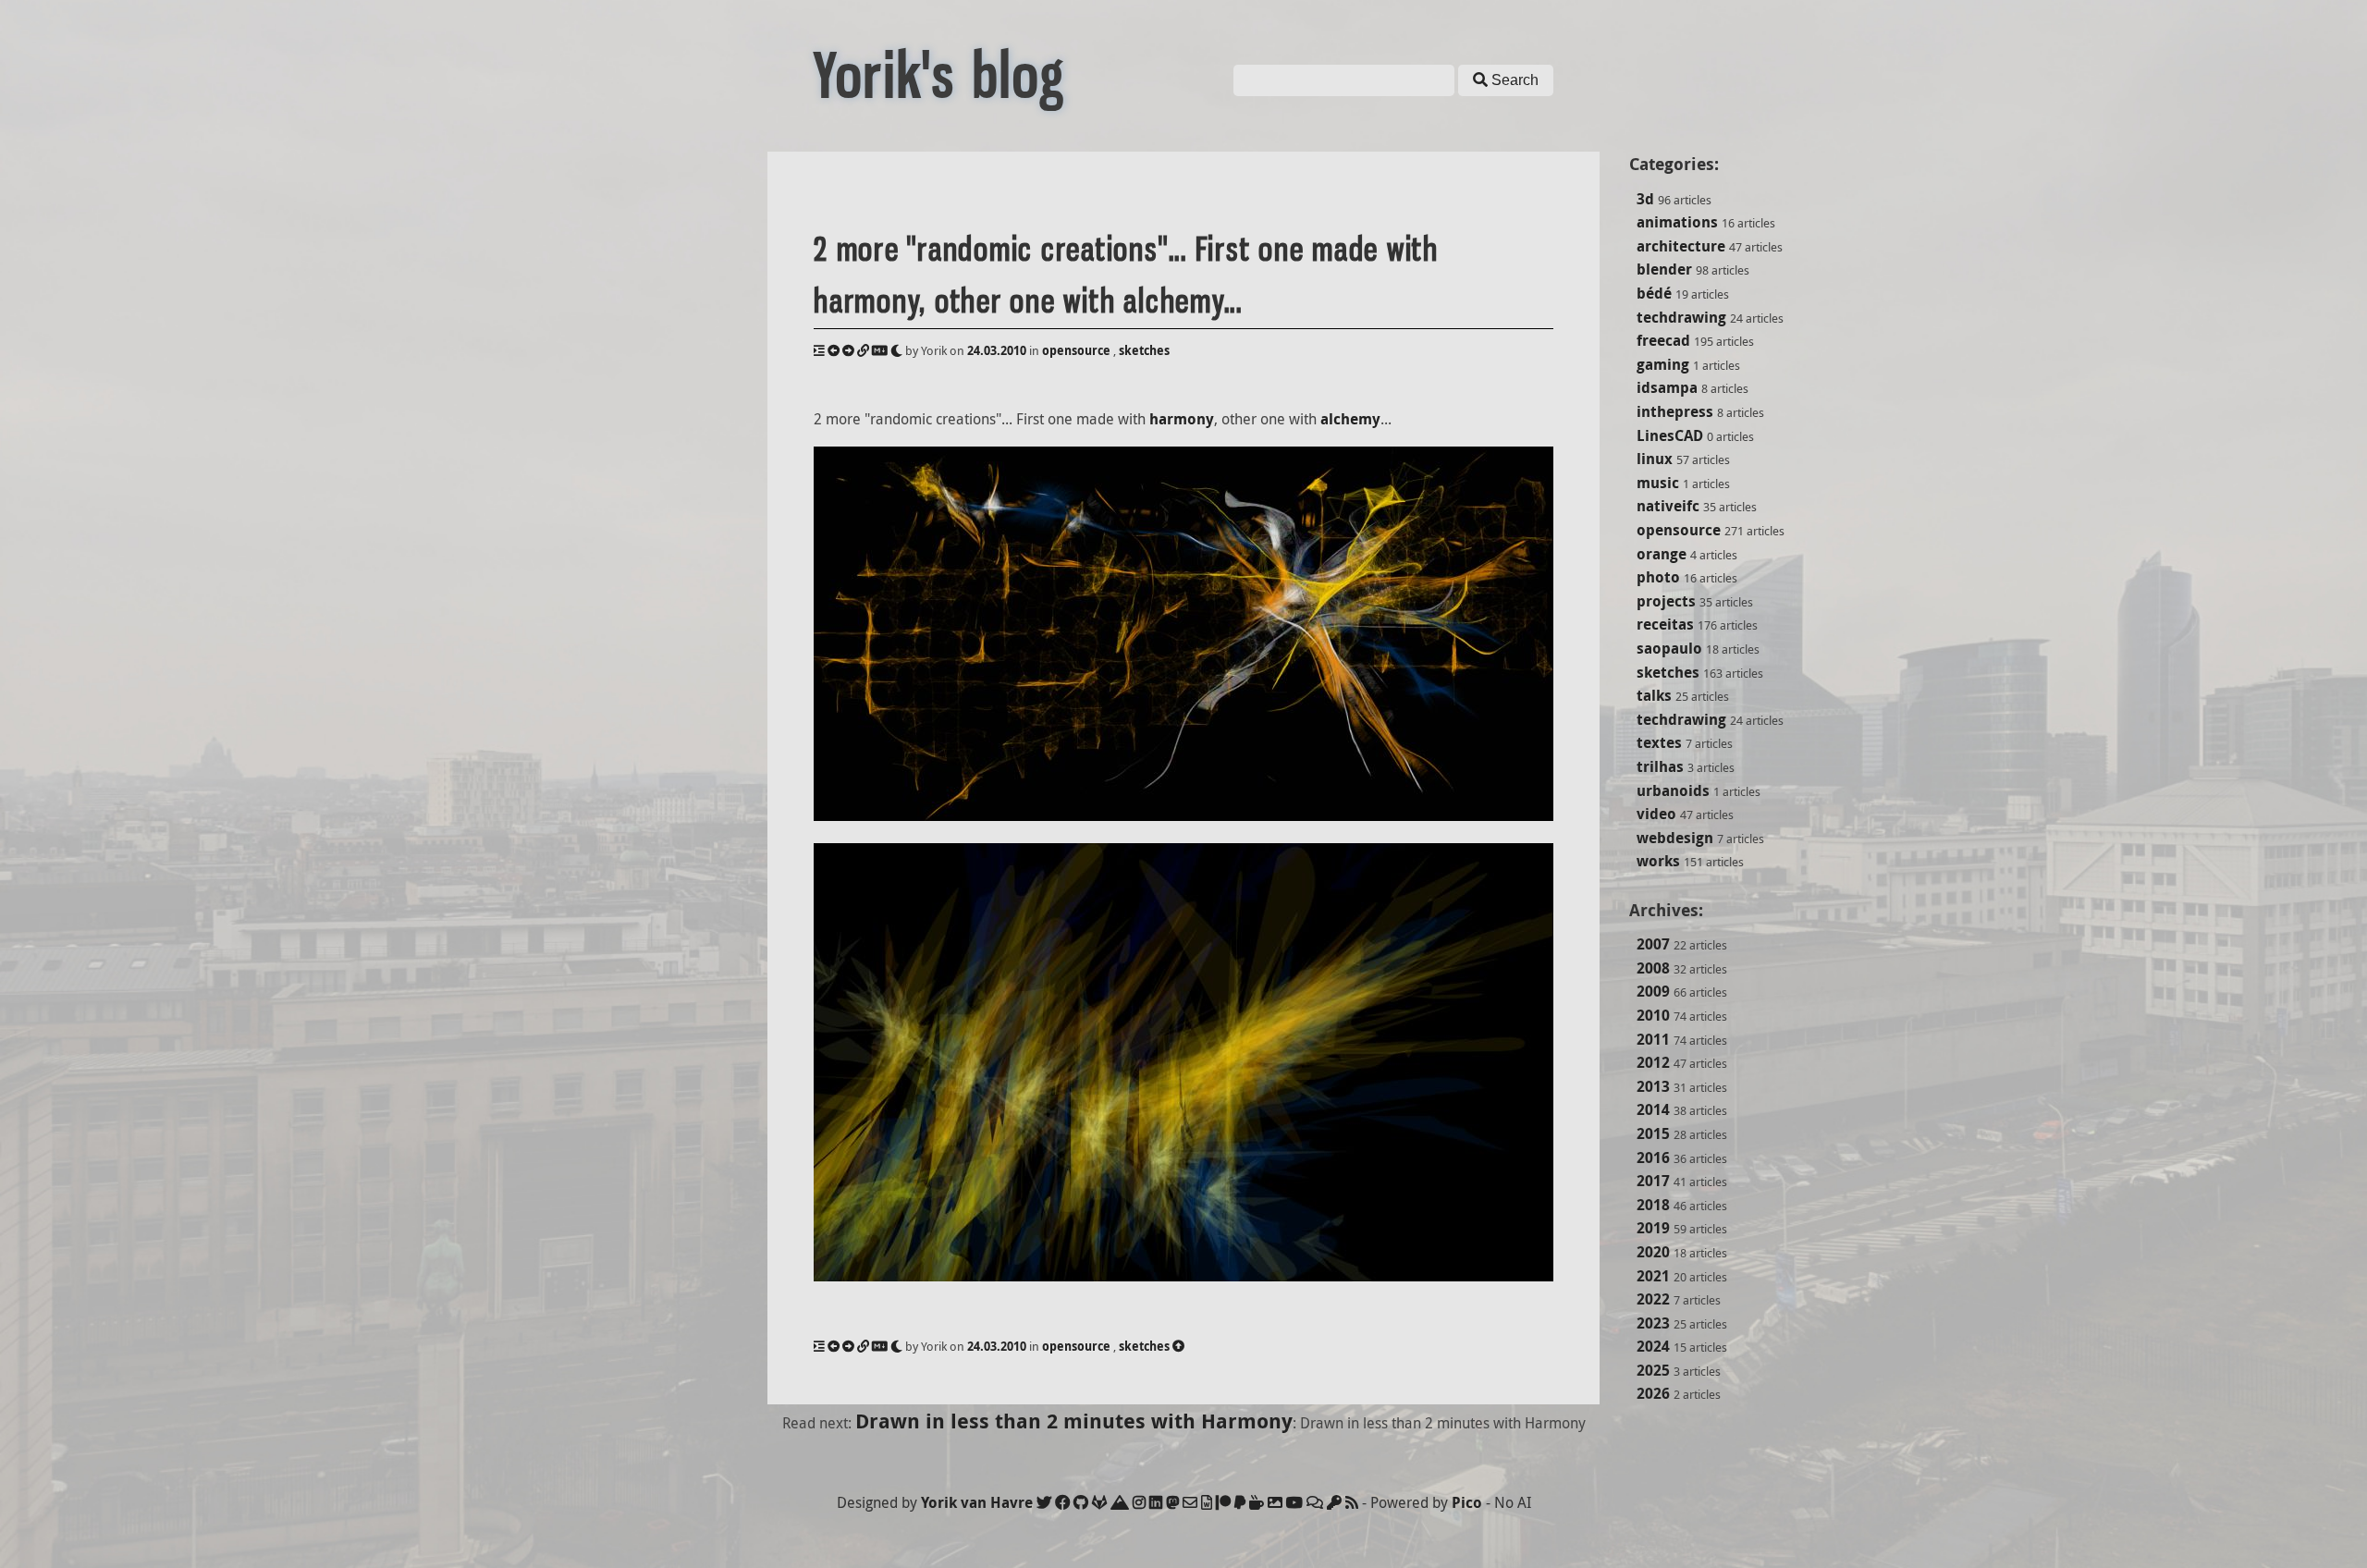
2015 (1653, 1133)
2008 (1653, 968)
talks (1654, 695)
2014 (1653, 1109)
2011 (1653, 1039)
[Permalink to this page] (863, 350)
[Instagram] (1139, 1502)
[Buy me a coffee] (1257, 1502)
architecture (1681, 246)
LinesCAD (1670, 435)
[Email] (1190, 1502)
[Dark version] (896, 350)
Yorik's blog (939, 76)
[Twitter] (1044, 1502)
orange (1662, 554)
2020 (1653, 1252)
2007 (1653, 944)
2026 (1653, 1393)
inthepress (1675, 411)
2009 (1653, 991)
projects (1666, 601)
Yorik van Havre (977, 1502)
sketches (1668, 672)
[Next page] (848, 350)
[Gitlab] (1099, 1502)
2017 (1653, 1181)
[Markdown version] (880, 350)
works (1658, 861)
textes (1659, 742)
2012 (1653, 1062)
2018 (1653, 1205)
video (1656, 814)
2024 (1653, 1346)
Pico (1467, 1502)
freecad (1663, 340)
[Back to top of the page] (1178, 1346)
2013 (1653, 1086)
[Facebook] (1062, 1502)
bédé (1654, 293)
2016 (1653, 1158)
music (1658, 483)
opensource (1679, 530)
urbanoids (1673, 790)
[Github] (1081, 1502)
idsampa (1667, 387)
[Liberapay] (1240, 1502)
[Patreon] (1223, 1502)
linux (1655, 459)
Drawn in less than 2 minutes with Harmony (1074, 1421)
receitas (1665, 624)
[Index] (819, 350)
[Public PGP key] (1334, 1502)
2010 (1653, 1015)
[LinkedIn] (1156, 1502)
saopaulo (1669, 648)
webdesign (1675, 838)
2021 (1653, 1276)
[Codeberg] (1120, 1502)
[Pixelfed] (1275, 1502)
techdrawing (1681, 317)
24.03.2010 (997, 350)
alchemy (1350, 419)
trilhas (1660, 766)
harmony (1182, 419)
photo (1658, 577)
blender (1664, 269)
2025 (1653, 1370)
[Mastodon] (1172, 1502)
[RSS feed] (1352, 1502)
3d (1645, 199)
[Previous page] (834, 350)
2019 (1653, 1228)
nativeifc (1668, 506)
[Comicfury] (1315, 1502)
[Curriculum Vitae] (1207, 1502)
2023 (1653, 1323)
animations (1677, 222)
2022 (1653, 1299)
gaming (1663, 364)
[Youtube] (1294, 1502)
